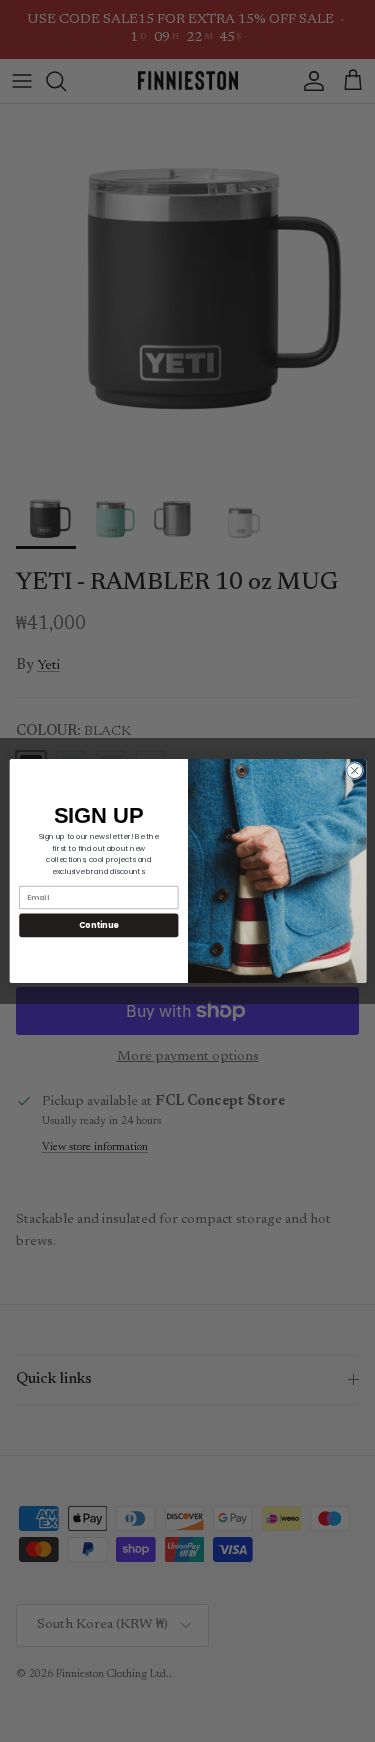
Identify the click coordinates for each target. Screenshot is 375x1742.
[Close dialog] (354, 771)
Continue (98, 924)
